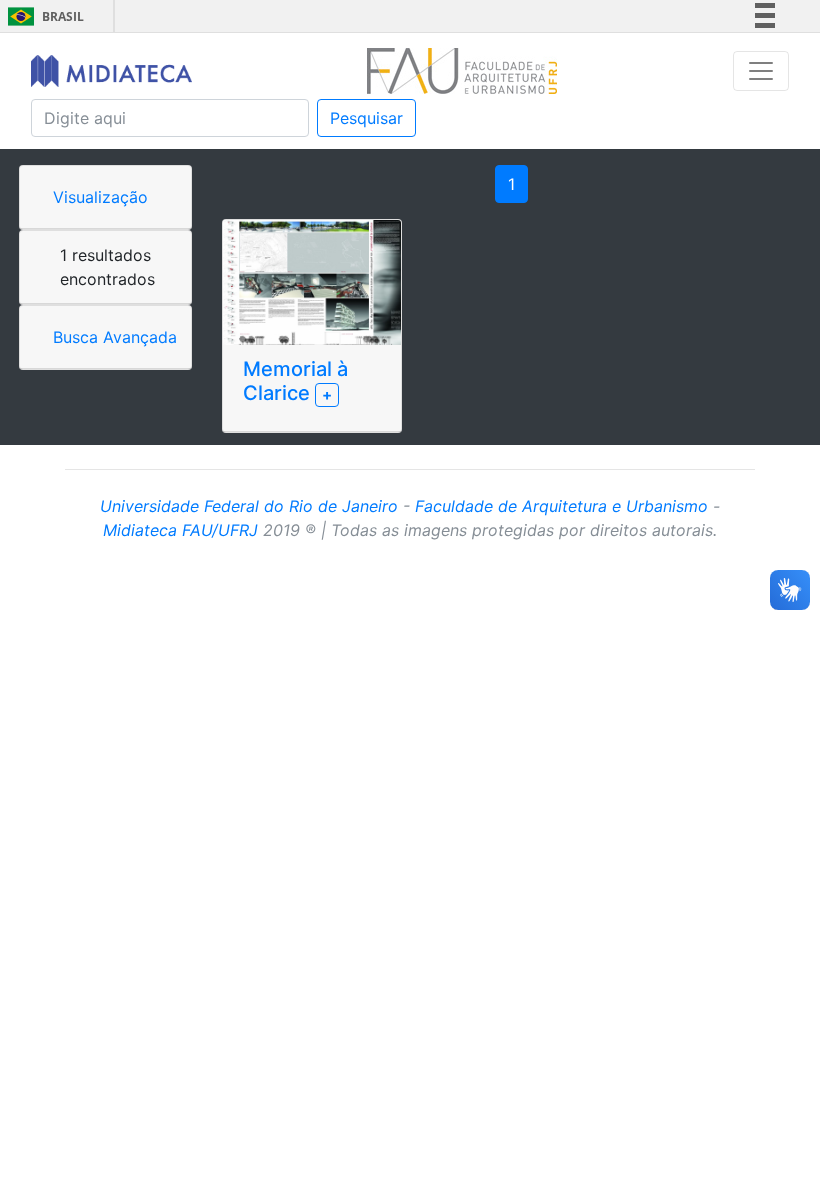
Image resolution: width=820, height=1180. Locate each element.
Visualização (100, 197)
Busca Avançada (115, 337)
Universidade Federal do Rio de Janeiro (249, 506)
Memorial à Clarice (295, 381)
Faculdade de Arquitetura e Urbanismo (561, 506)
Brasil (42, 16)
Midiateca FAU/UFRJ (180, 530)
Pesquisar (366, 118)
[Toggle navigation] (761, 71)
